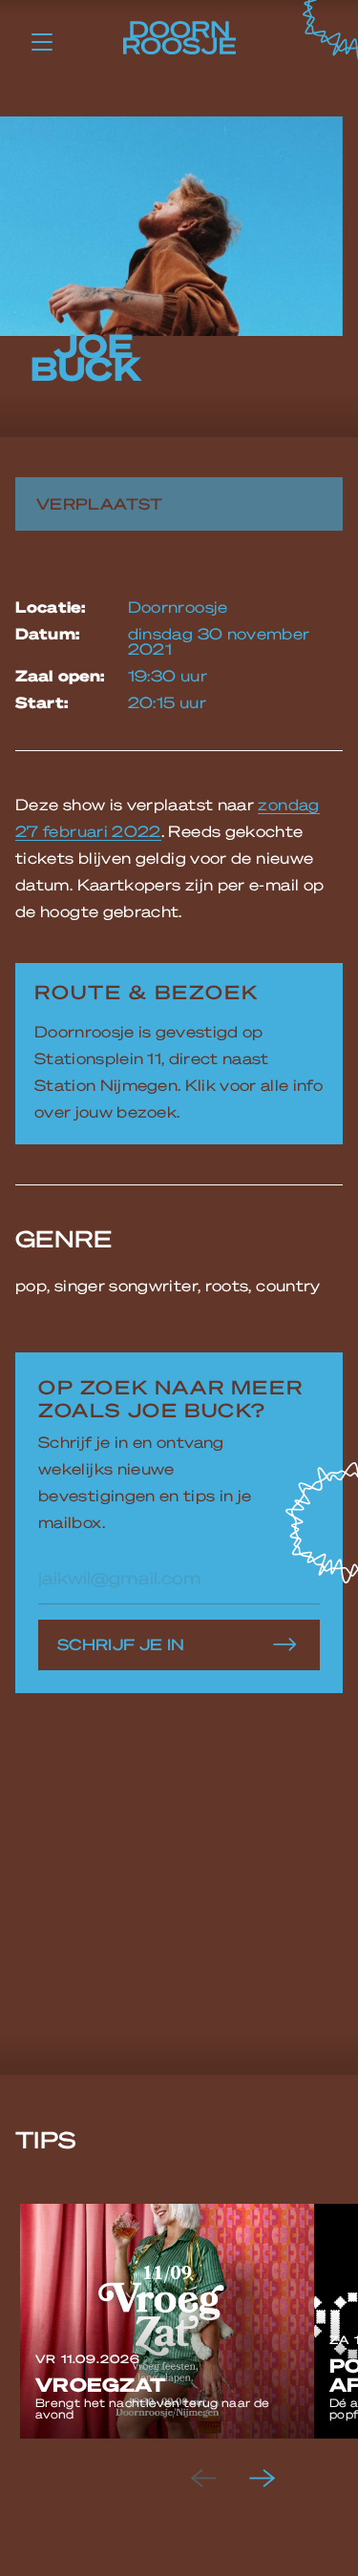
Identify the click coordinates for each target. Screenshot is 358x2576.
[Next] (278, 2479)
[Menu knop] (42, 41)
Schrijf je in (121, 1644)
